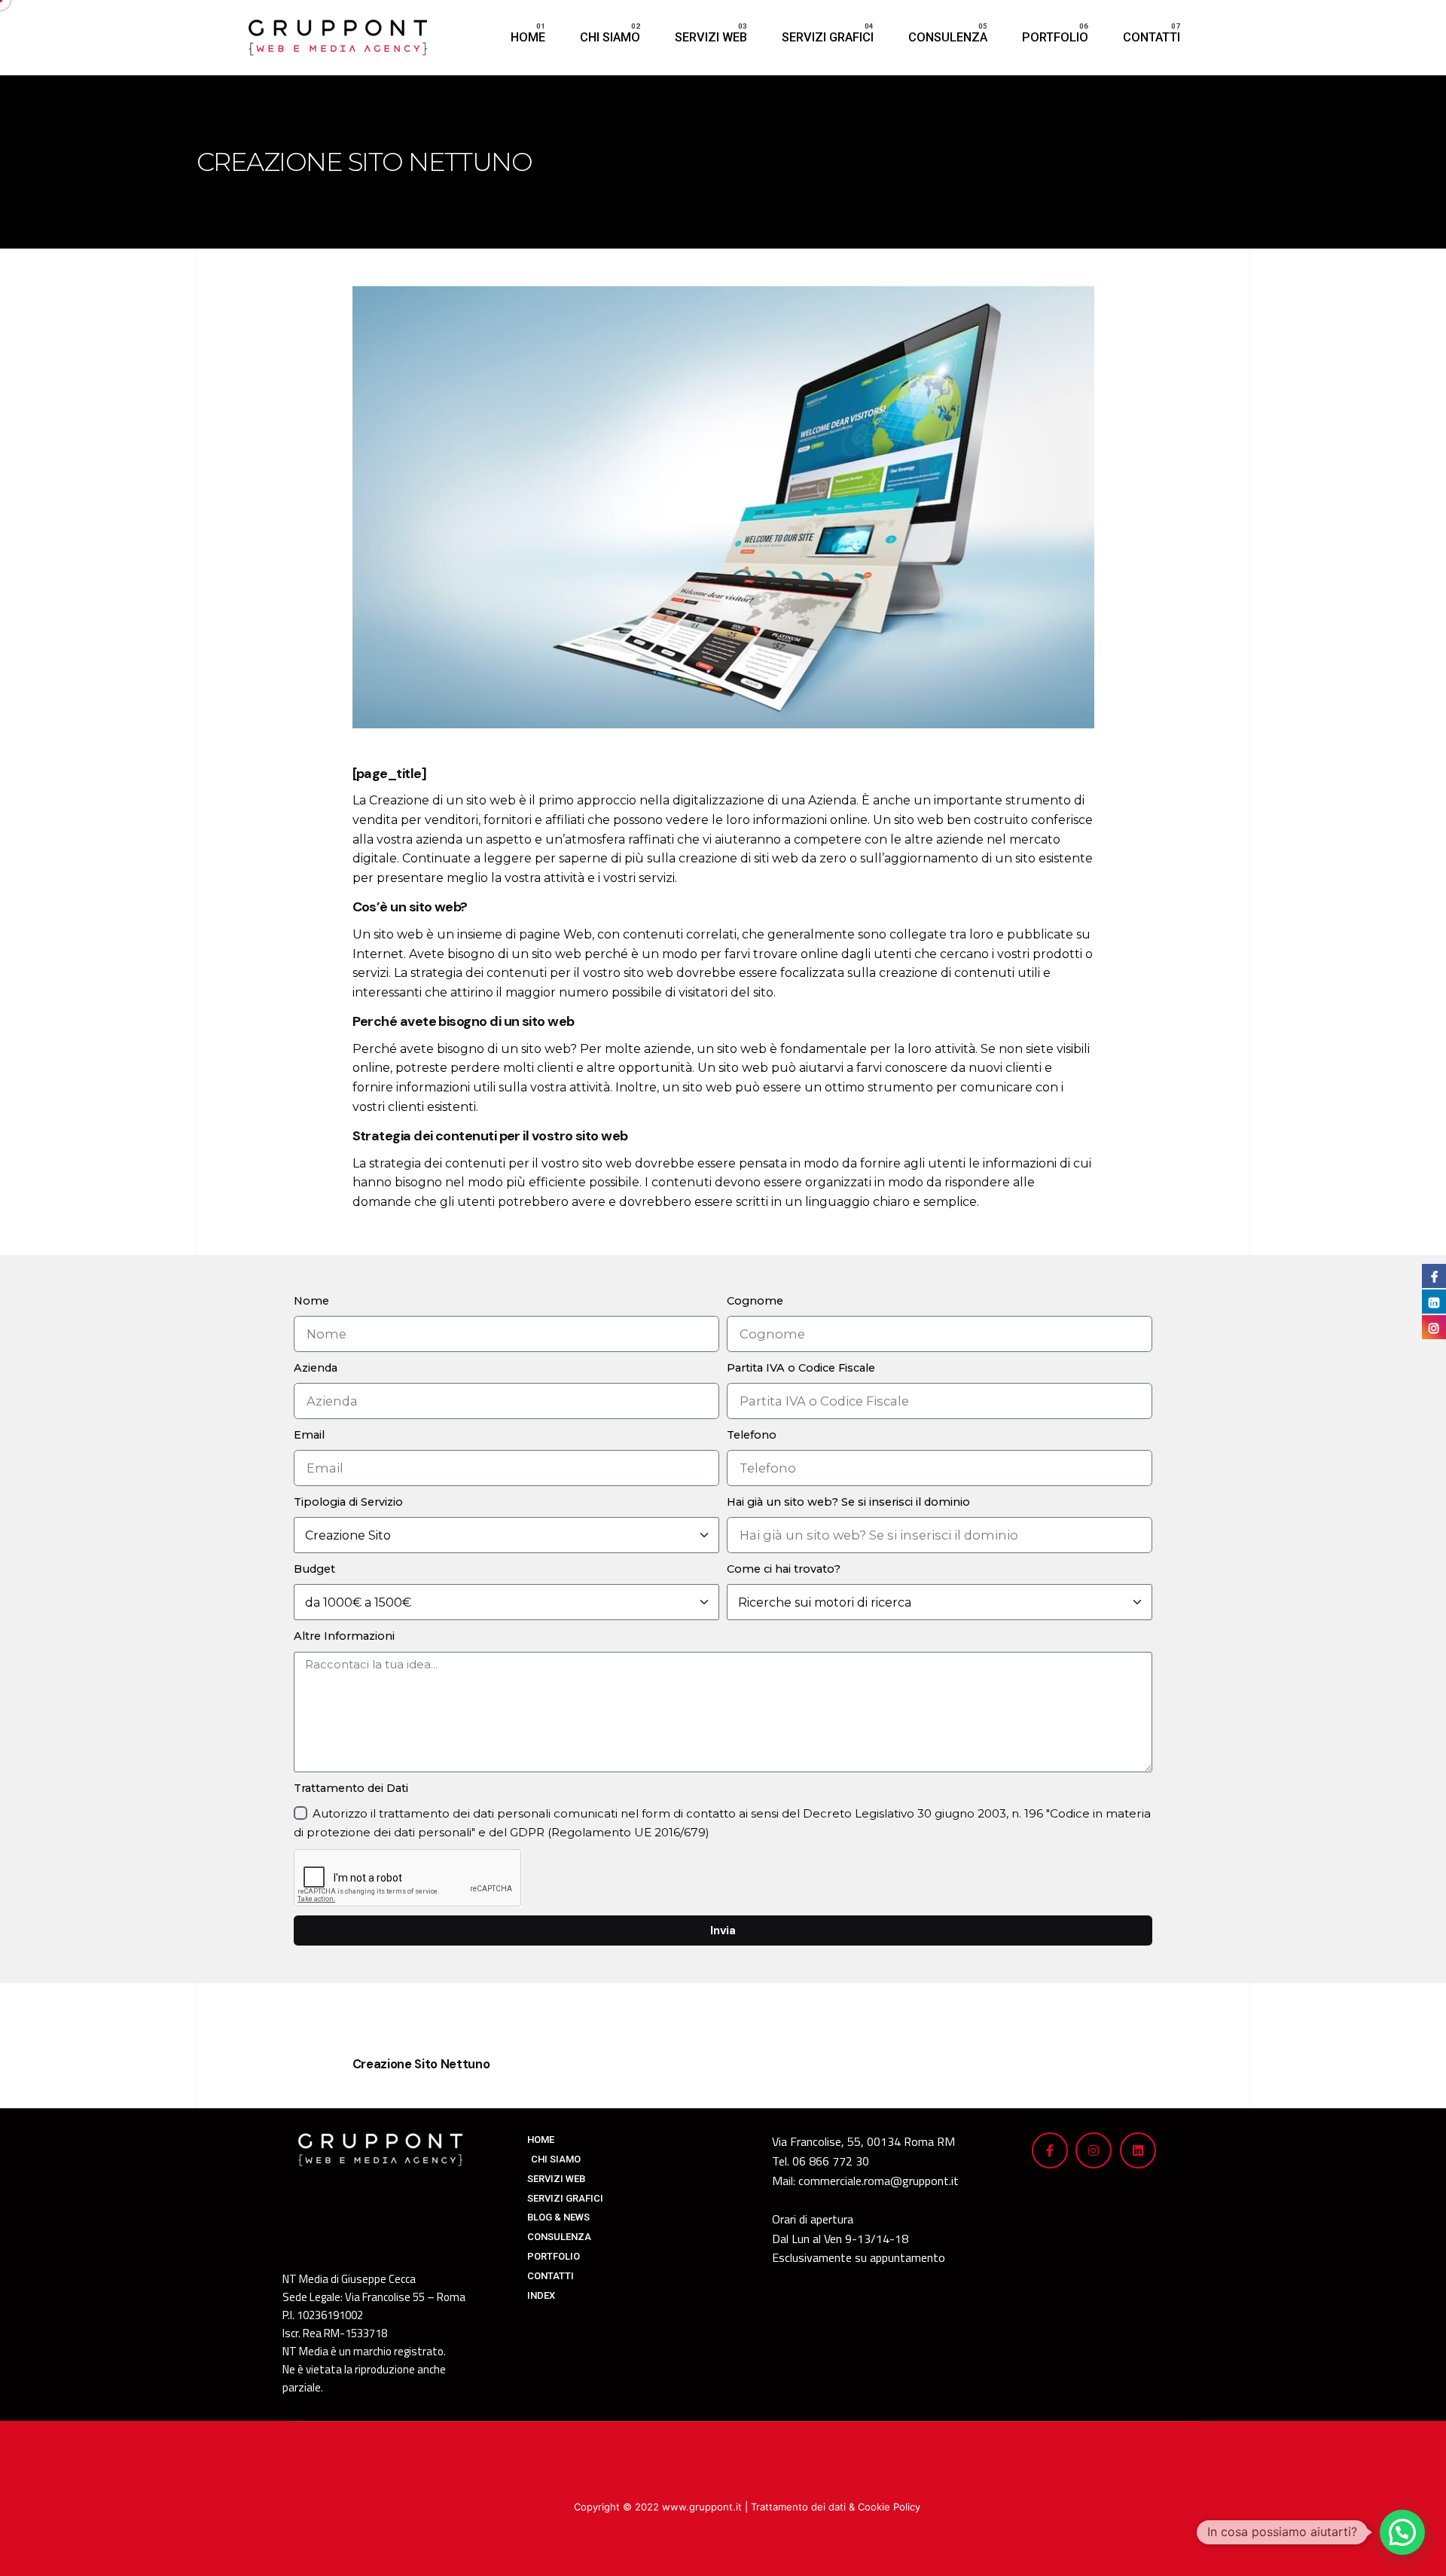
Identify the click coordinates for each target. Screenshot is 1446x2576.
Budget (314, 1569)
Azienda (316, 1368)
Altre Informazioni (344, 1636)
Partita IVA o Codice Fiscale (801, 1368)
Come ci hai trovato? (784, 1569)
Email (309, 1435)
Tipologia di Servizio (348, 1502)
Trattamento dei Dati (351, 1788)
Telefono (752, 1435)
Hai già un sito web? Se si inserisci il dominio (848, 1502)
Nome (311, 1301)
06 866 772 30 (831, 2161)
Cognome (755, 1301)
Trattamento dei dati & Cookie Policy (836, 2507)
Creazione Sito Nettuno (421, 2064)
